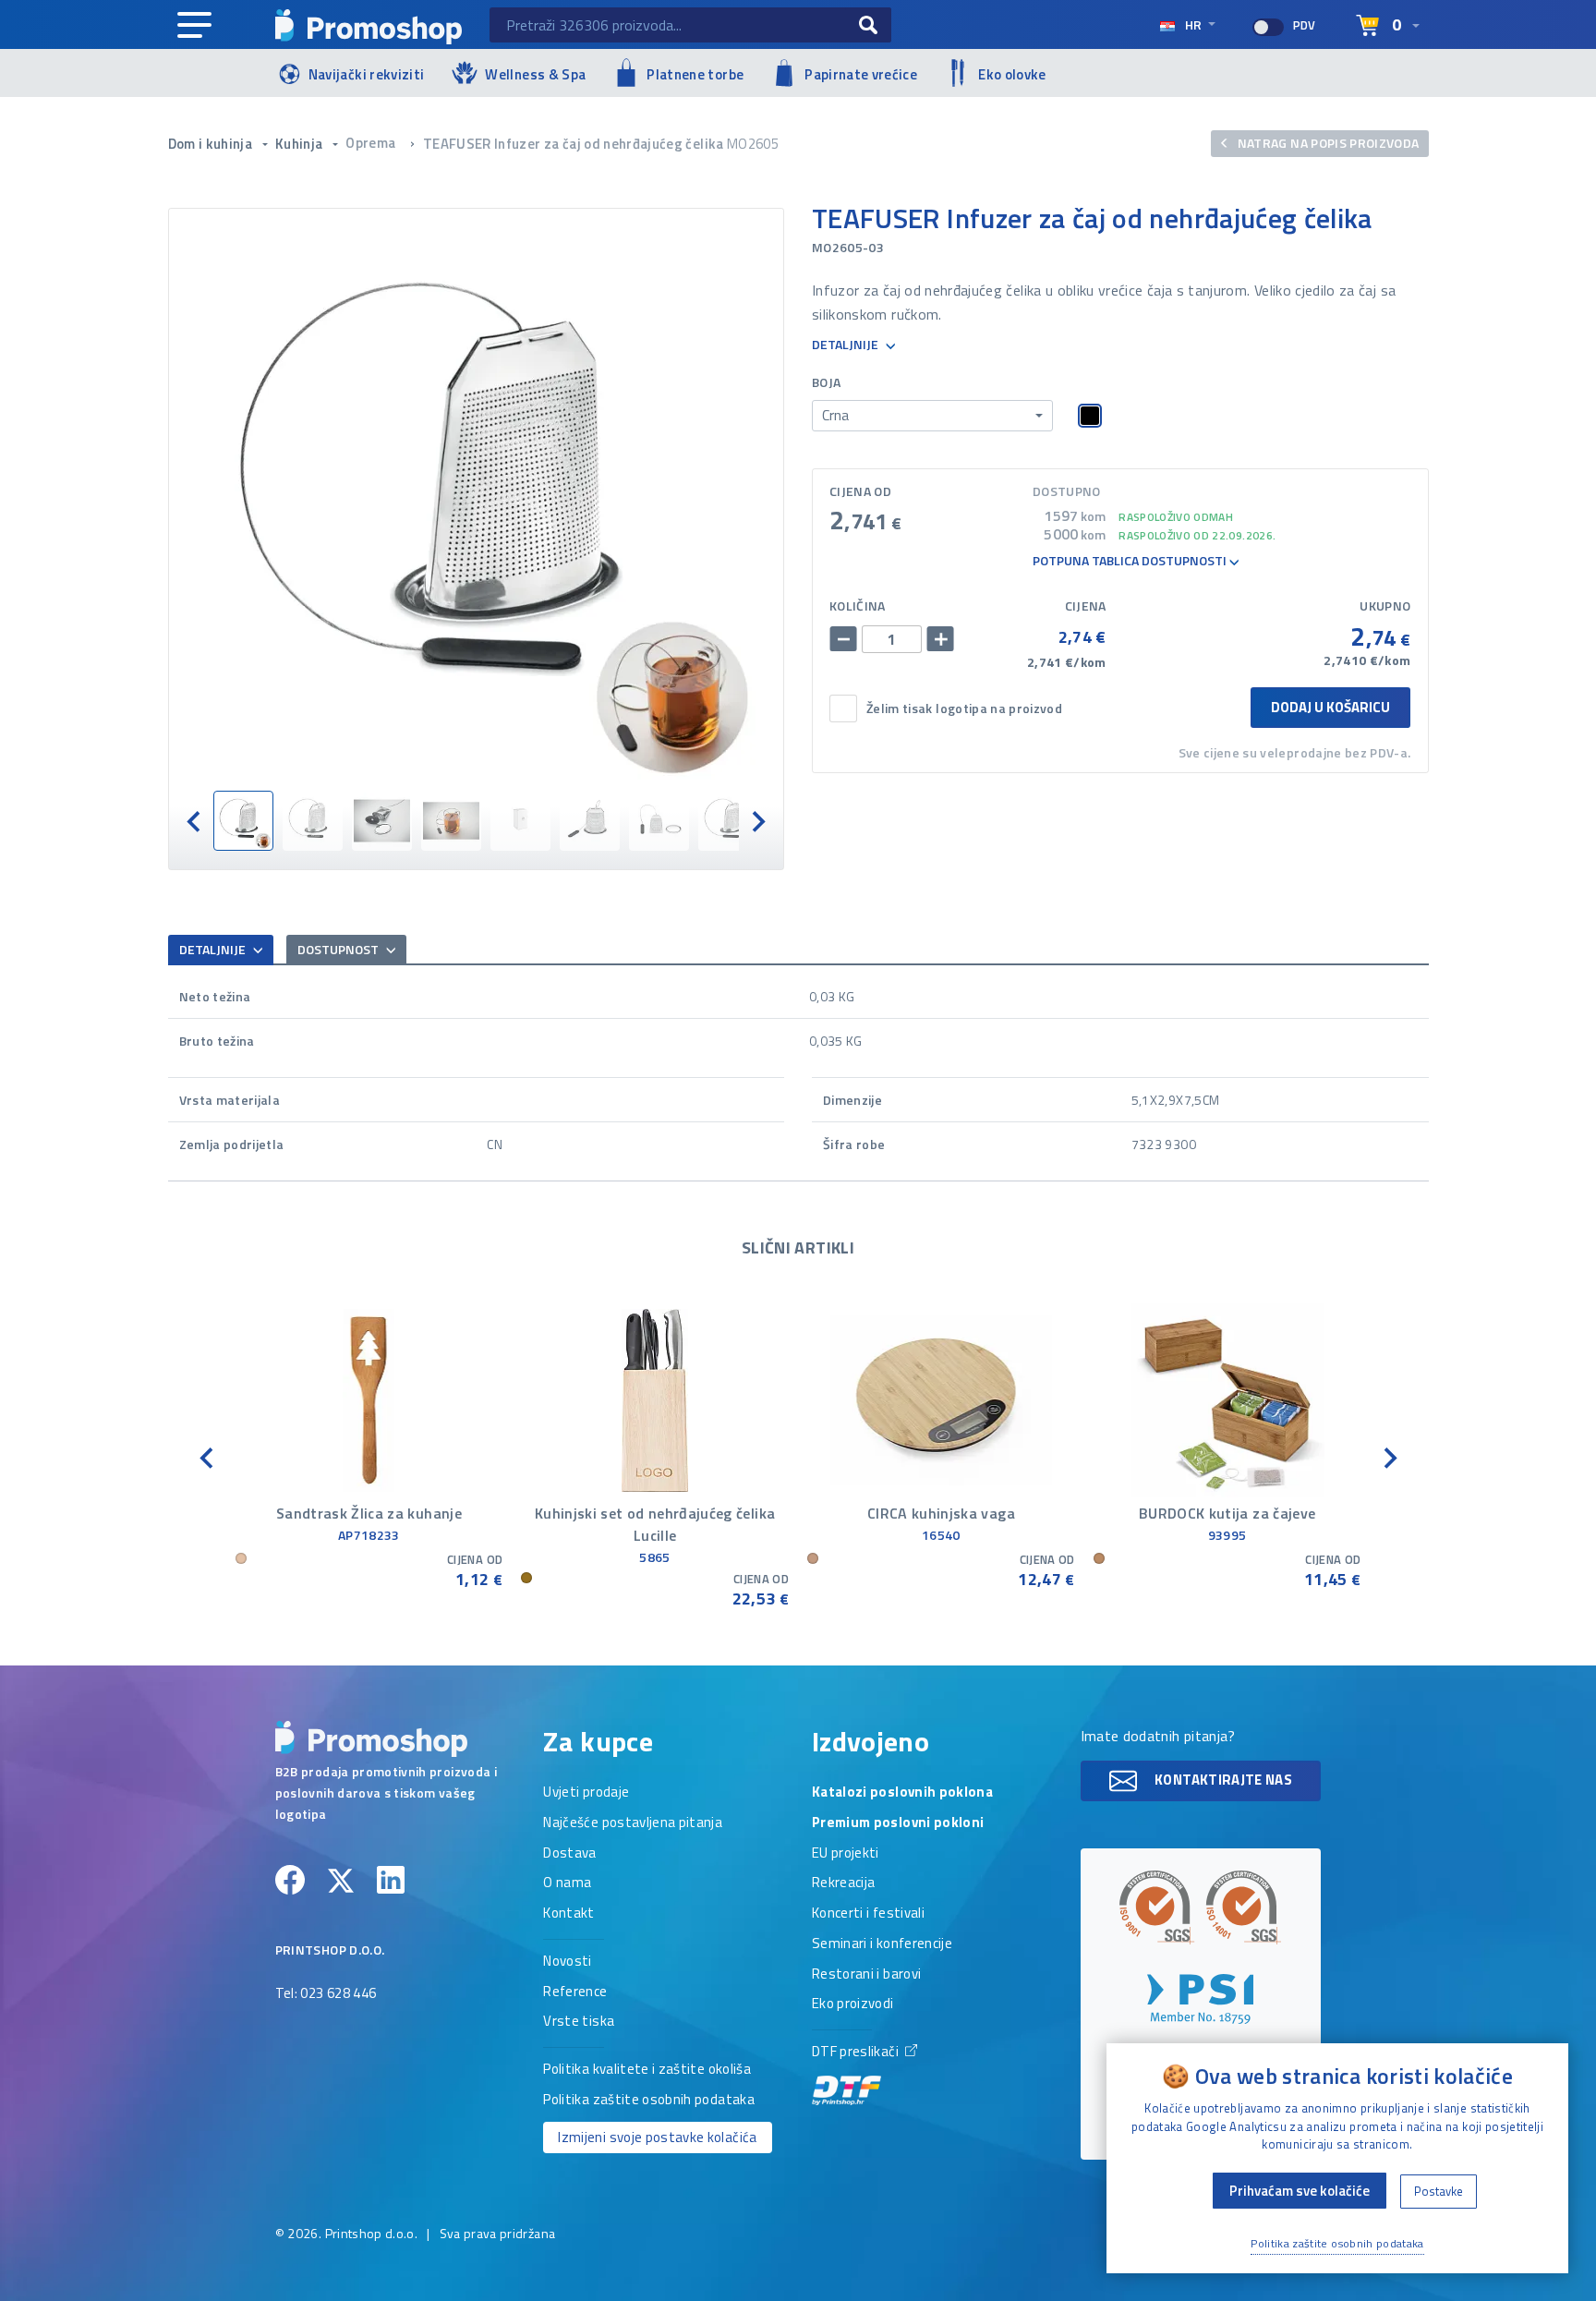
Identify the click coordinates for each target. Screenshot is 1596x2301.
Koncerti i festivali (868, 1914)
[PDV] (1268, 27)
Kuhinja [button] (301, 144)
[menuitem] (243, 821)
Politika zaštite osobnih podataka (649, 2101)
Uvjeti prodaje (586, 1793)
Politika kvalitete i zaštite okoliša (647, 2070)
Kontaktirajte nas (1222, 1780)
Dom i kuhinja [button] (212, 144)
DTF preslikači (857, 2053)
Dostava (569, 1854)
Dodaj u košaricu (1330, 707)
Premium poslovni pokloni (898, 1823)
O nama (567, 1883)
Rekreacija (844, 1883)
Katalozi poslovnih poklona (902, 1793)
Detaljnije (846, 345)
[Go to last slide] (195, 821)
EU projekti (846, 1854)
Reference (575, 1992)
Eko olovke (1012, 74)
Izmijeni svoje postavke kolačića (657, 2137)
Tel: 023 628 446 (326, 1994)
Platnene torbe (695, 74)
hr (1193, 24)
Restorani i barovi (866, 1975)
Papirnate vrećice (861, 74)
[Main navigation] (194, 26)
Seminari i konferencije (882, 1944)
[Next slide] (757, 821)
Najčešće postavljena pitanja (633, 1823)
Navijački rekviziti (367, 74)
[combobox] (932, 416)
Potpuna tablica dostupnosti (1131, 561)
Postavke (1439, 2191)
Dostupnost (339, 949)
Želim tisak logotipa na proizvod (964, 709)
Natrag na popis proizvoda (1326, 143)
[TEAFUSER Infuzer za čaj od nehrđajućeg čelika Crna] (477, 500)
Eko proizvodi (853, 2004)
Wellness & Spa (535, 74)
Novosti (567, 1962)
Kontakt (568, 1914)
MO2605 (753, 144)
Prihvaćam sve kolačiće (1300, 2191)
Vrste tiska (579, 2022)
